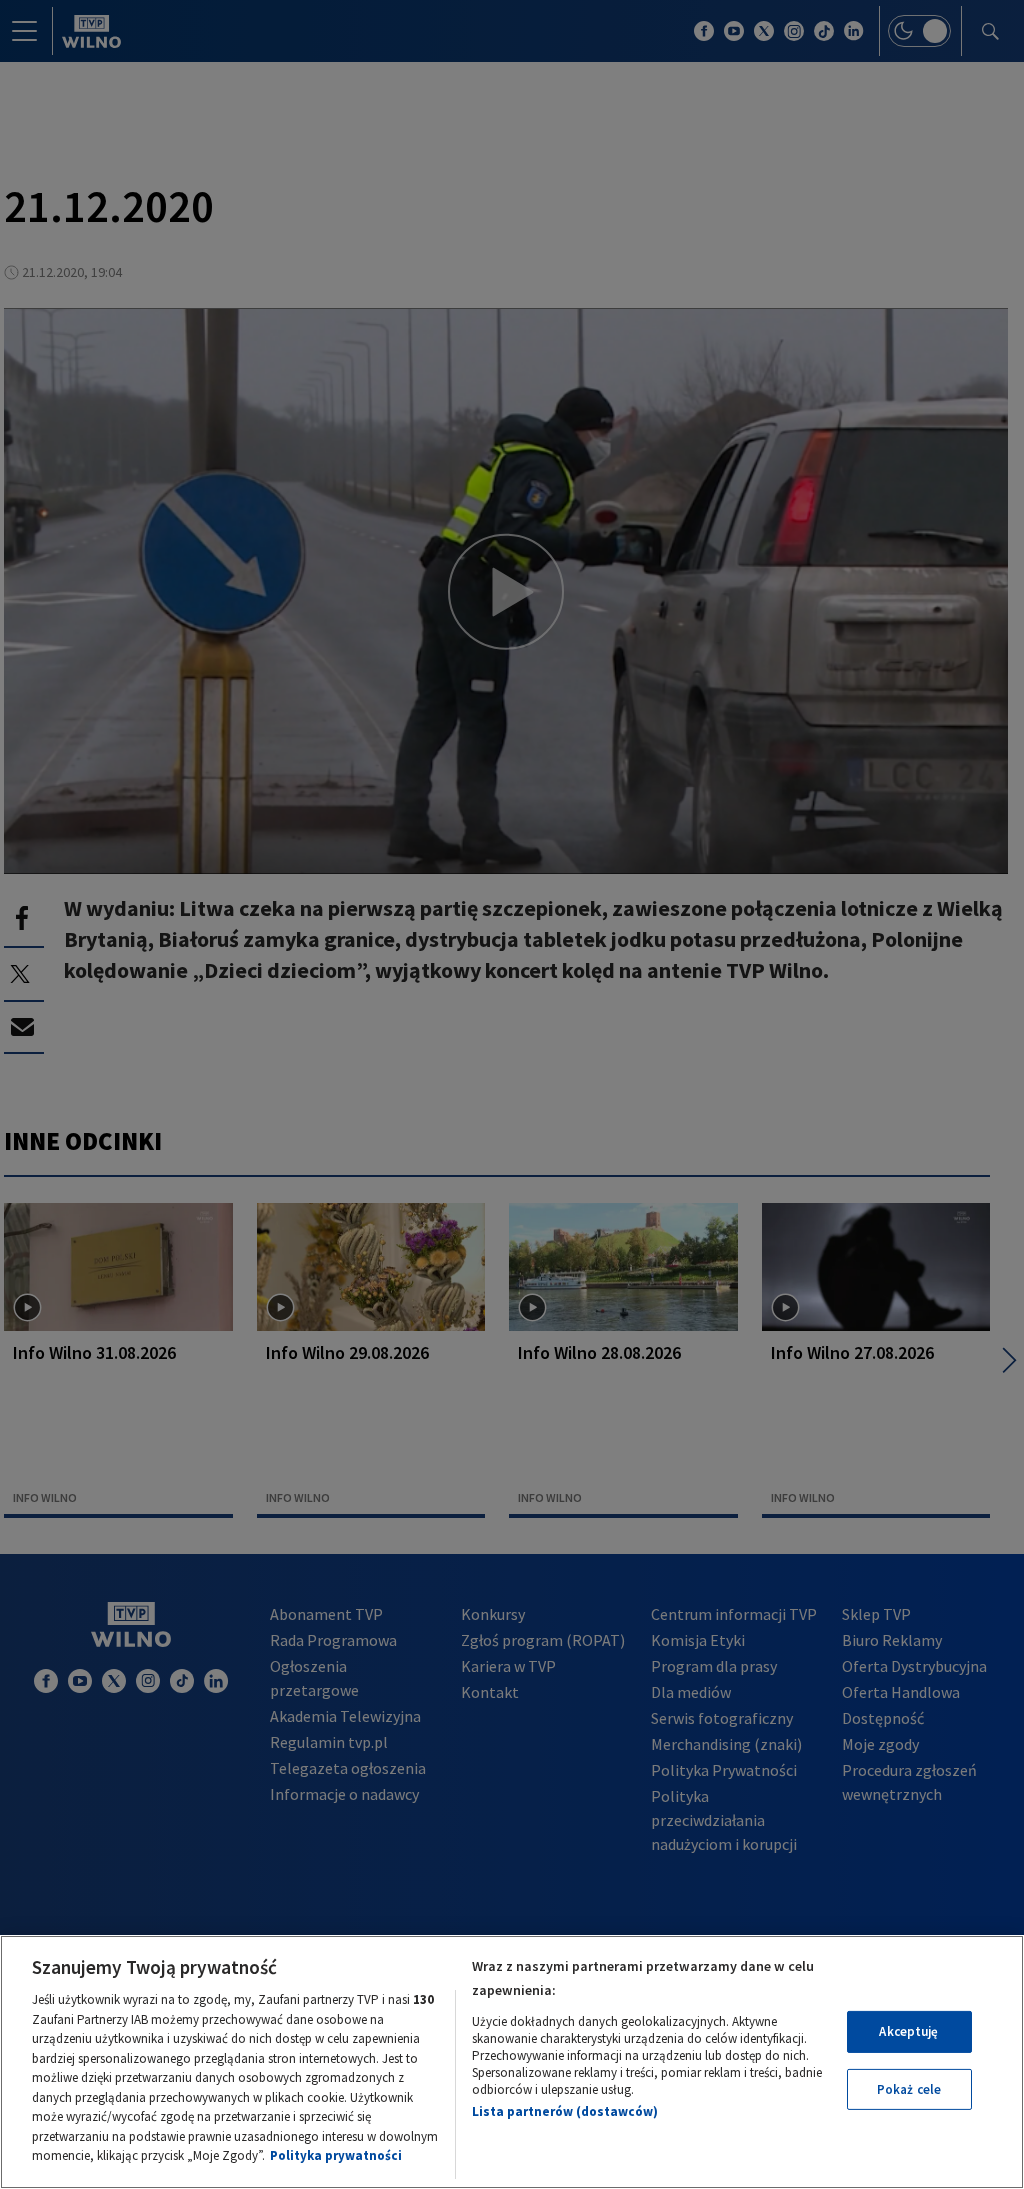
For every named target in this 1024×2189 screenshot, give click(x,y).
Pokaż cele (909, 2089)
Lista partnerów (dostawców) (565, 2111)
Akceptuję (908, 2031)
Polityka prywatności (336, 2155)
